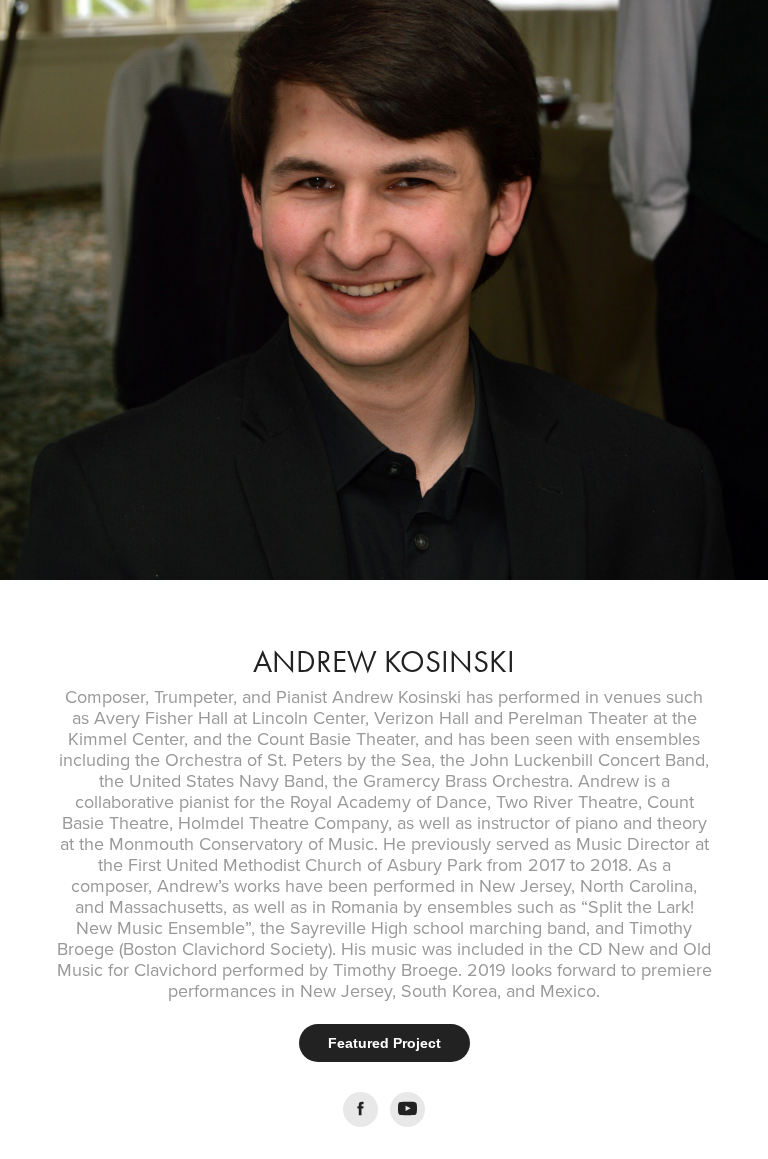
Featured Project (384, 1043)
